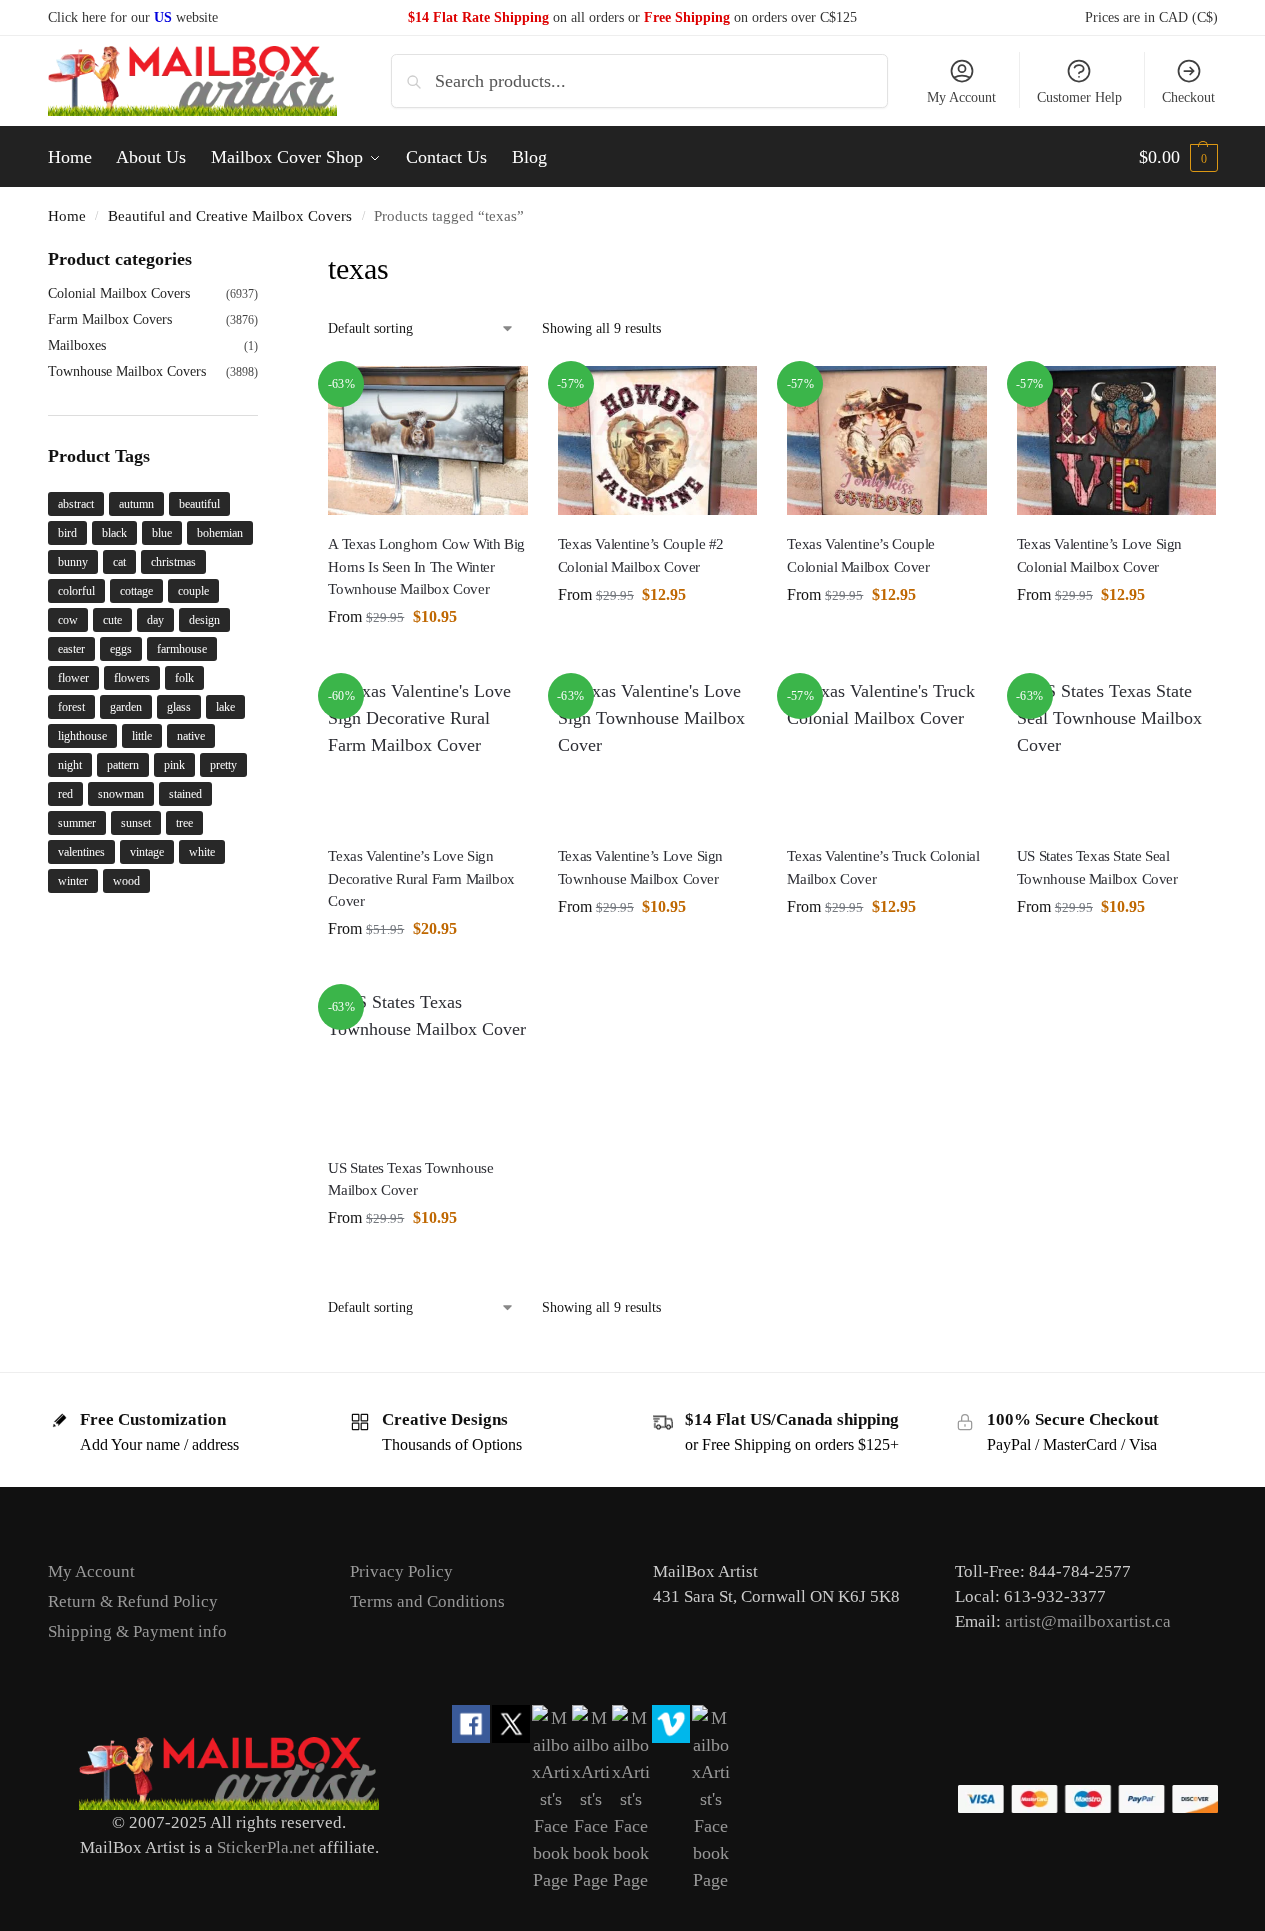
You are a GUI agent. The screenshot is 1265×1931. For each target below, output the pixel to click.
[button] (1178, 157)
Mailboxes (77, 345)
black (114, 533)
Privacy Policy (401, 1571)
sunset (136, 823)
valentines (81, 852)
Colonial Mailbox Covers (119, 293)
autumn (136, 504)
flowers (132, 678)
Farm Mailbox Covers (110, 319)
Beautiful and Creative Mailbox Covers (230, 215)
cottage (136, 591)
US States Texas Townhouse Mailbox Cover (410, 1179)
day (155, 620)
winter (73, 881)
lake (225, 707)
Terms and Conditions (427, 1601)
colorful (76, 591)
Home (67, 215)
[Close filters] (264, 259)
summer (77, 823)
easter (71, 649)
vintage (147, 852)
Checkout (1188, 97)
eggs (121, 649)
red (65, 794)
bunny (73, 562)
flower (73, 678)
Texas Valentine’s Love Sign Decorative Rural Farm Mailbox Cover (421, 878)
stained (185, 794)
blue (162, 533)
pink (174, 765)
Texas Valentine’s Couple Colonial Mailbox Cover (860, 555)
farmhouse (182, 649)
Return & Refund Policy (133, 1601)
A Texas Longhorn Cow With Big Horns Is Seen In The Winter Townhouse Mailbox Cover (426, 566)
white (202, 852)
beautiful (199, 504)
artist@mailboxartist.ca (1088, 1621)
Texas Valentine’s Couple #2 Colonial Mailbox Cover (641, 555)
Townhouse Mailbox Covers (127, 371)
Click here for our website (133, 17)
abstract (76, 504)
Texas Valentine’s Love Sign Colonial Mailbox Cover (1099, 555)
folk (184, 678)
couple (193, 591)
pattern (123, 765)
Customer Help (1079, 97)
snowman (121, 794)
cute (112, 620)
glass (179, 707)
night (70, 765)
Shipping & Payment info (137, 1631)
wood (126, 881)
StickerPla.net (266, 1847)
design (204, 620)
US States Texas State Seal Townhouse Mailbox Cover (1097, 867)
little (142, 736)
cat (119, 562)
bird (67, 533)
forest (71, 707)
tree (184, 823)
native (191, 736)
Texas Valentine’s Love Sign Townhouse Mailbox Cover (640, 867)
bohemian (220, 533)
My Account (961, 97)
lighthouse (82, 736)
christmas (173, 562)
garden (126, 707)
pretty (223, 765)
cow (68, 620)
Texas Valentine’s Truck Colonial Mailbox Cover (883, 867)
